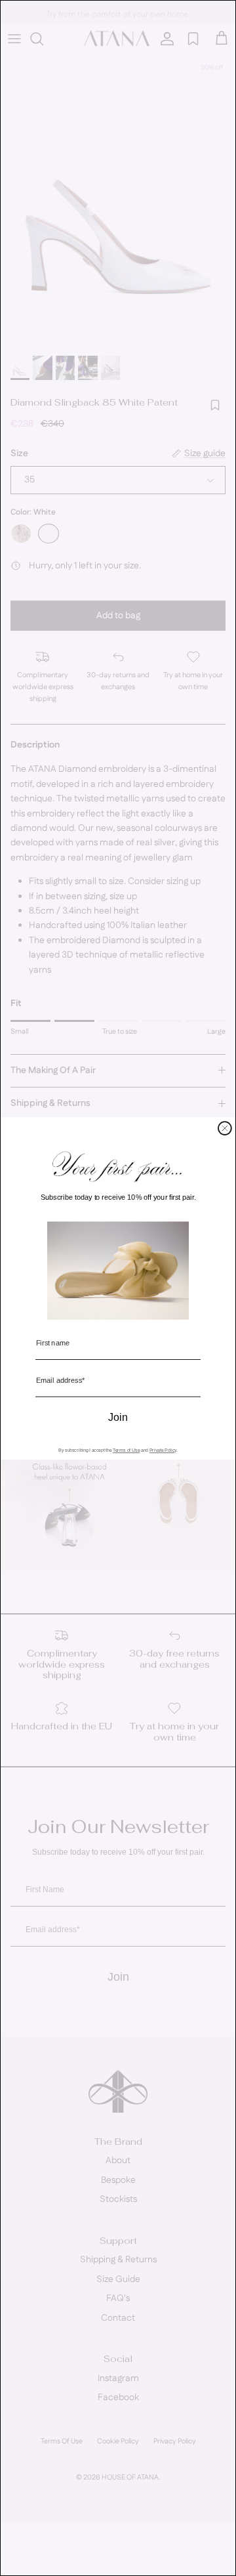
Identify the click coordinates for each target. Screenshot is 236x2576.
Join (118, 1418)
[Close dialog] (225, 1128)
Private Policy (163, 1450)
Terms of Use (126, 1450)
